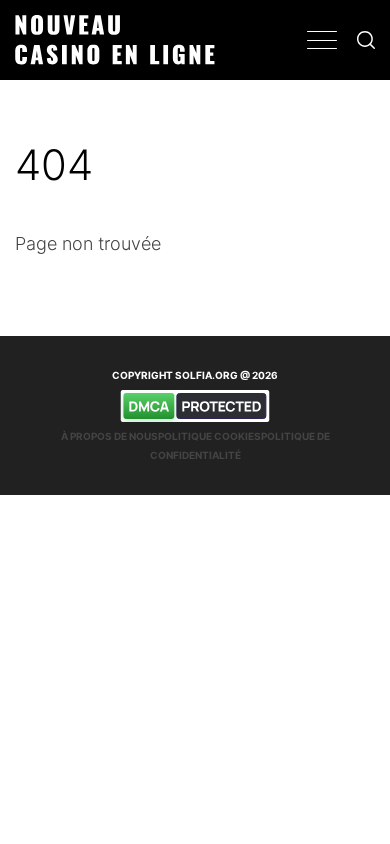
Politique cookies (209, 436)
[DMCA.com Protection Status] (195, 406)
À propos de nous (109, 436)
